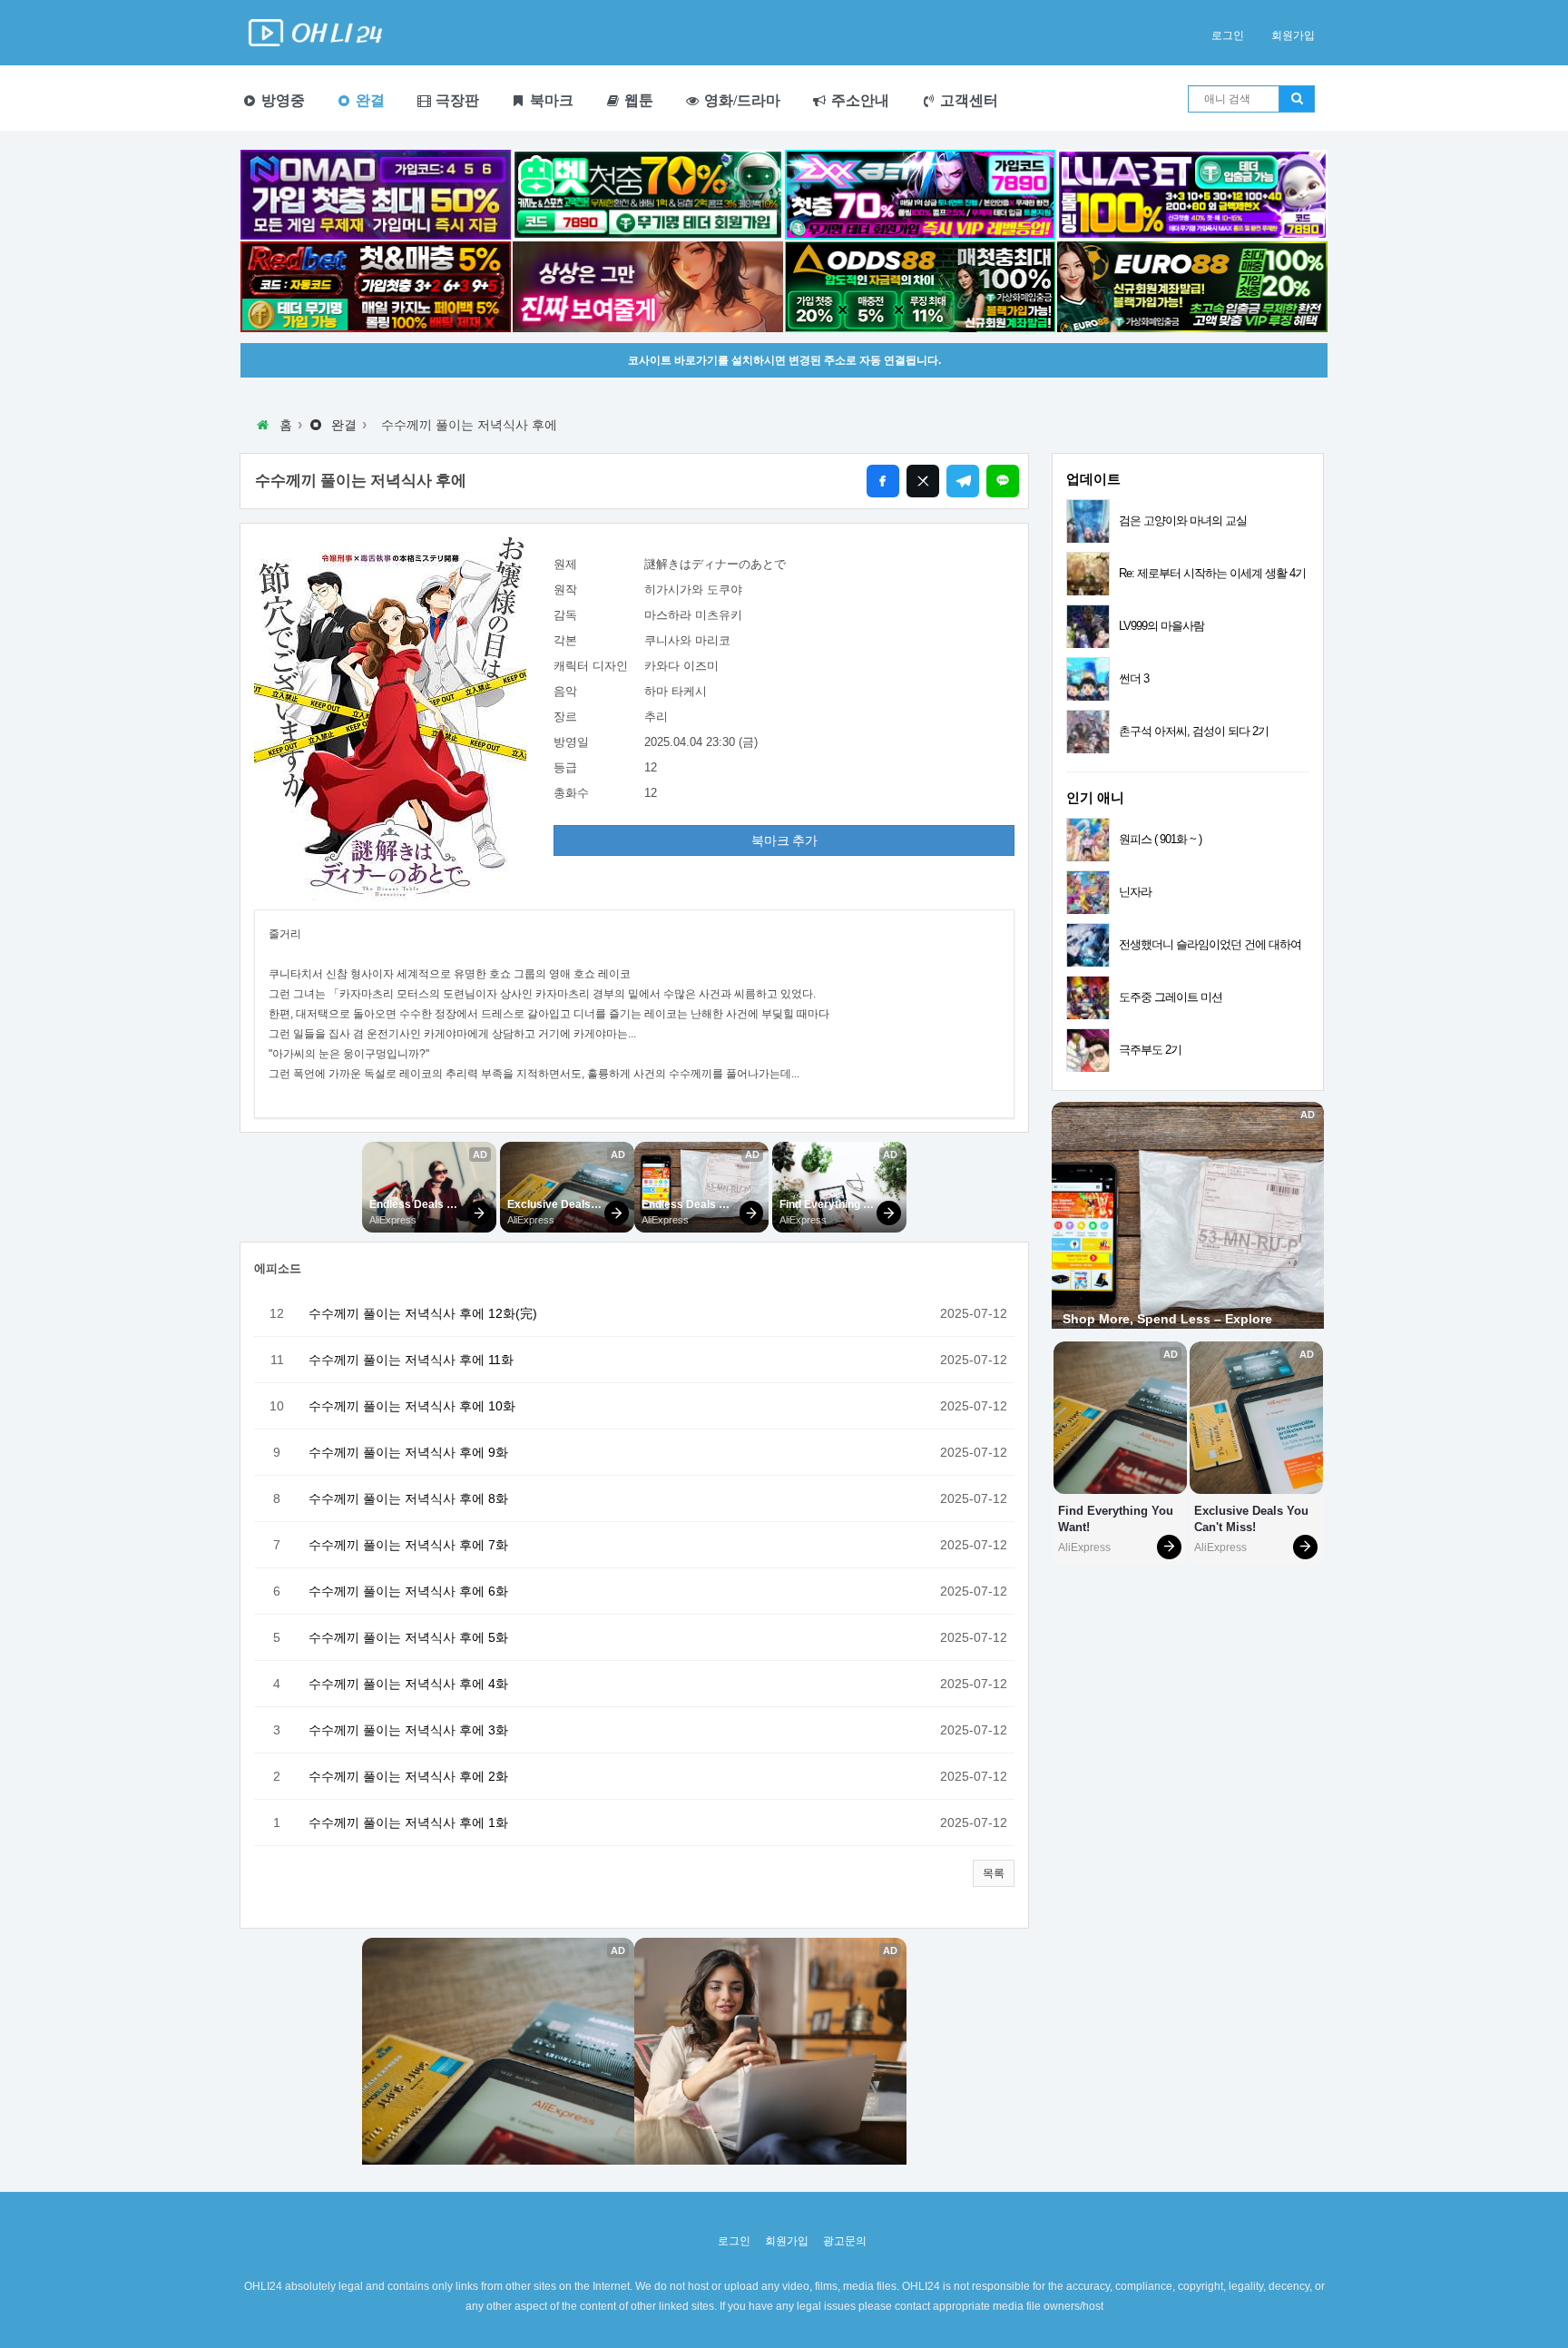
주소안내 (858, 100)
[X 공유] (923, 481)
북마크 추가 (784, 840)
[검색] (1297, 99)
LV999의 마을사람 (1161, 626)
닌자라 (1135, 892)
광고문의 (845, 2241)
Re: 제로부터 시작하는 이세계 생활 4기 (1212, 573)
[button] (994, 1873)
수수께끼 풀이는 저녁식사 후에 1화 (408, 1822)
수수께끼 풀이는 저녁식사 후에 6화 (408, 1591)
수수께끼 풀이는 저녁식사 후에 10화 (412, 1406)
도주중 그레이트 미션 (1171, 997)
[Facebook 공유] (883, 481)
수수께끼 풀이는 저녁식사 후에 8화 (408, 1498)
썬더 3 (1134, 678)
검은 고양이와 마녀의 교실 (1183, 521)
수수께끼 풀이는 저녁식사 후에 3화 (408, 1730)
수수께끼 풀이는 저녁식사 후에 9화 (408, 1452)
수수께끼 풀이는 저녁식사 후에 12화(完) (423, 1313)
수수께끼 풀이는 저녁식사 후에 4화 (408, 1684)
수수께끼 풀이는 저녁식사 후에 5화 (408, 1637)
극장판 (456, 100)
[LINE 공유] (1003, 481)
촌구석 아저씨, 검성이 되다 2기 (1194, 731)
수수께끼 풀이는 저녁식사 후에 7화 (408, 1545)
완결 (368, 100)
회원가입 (1293, 35)
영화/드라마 (740, 100)
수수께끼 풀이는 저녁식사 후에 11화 (411, 1360)
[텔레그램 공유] (963, 481)
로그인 (1228, 35)
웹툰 (637, 100)
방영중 (281, 100)
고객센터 (967, 100)
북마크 (550, 100)
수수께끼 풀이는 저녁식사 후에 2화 (408, 1776)
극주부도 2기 (1150, 1050)
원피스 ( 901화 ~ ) (1160, 839)
